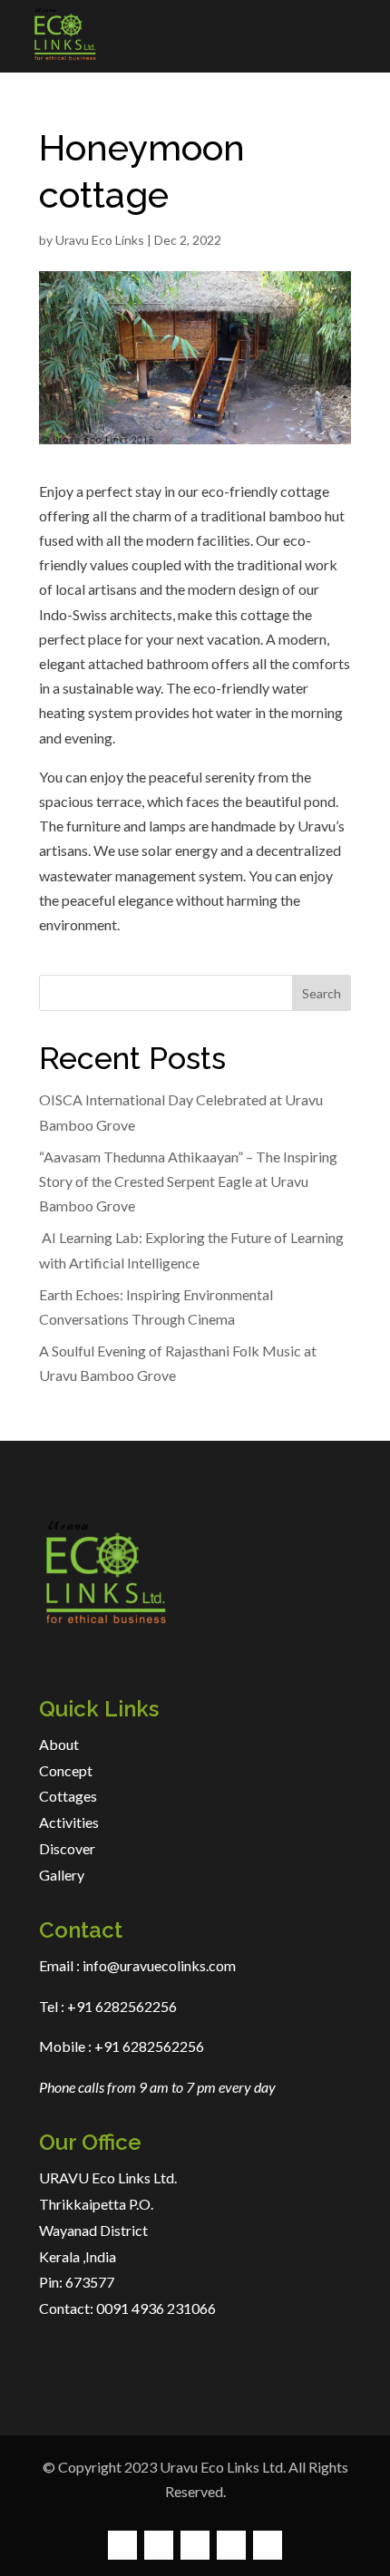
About (59, 1744)
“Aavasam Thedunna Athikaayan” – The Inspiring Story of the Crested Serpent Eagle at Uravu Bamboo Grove (188, 1181)
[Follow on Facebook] (122, 2545)
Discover (67, 1848)
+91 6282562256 (121, 2006)
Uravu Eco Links (100, 240)
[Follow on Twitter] (159, 2545)
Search (322, 993)
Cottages (68, 1796)
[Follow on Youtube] (268, 2545)
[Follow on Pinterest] (231, 2545)
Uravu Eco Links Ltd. (223, 2467)
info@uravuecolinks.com (159, 1965)
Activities (69, 1822)
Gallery (62, 1875)
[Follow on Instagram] (195, 2545)
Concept (66, 1770)
